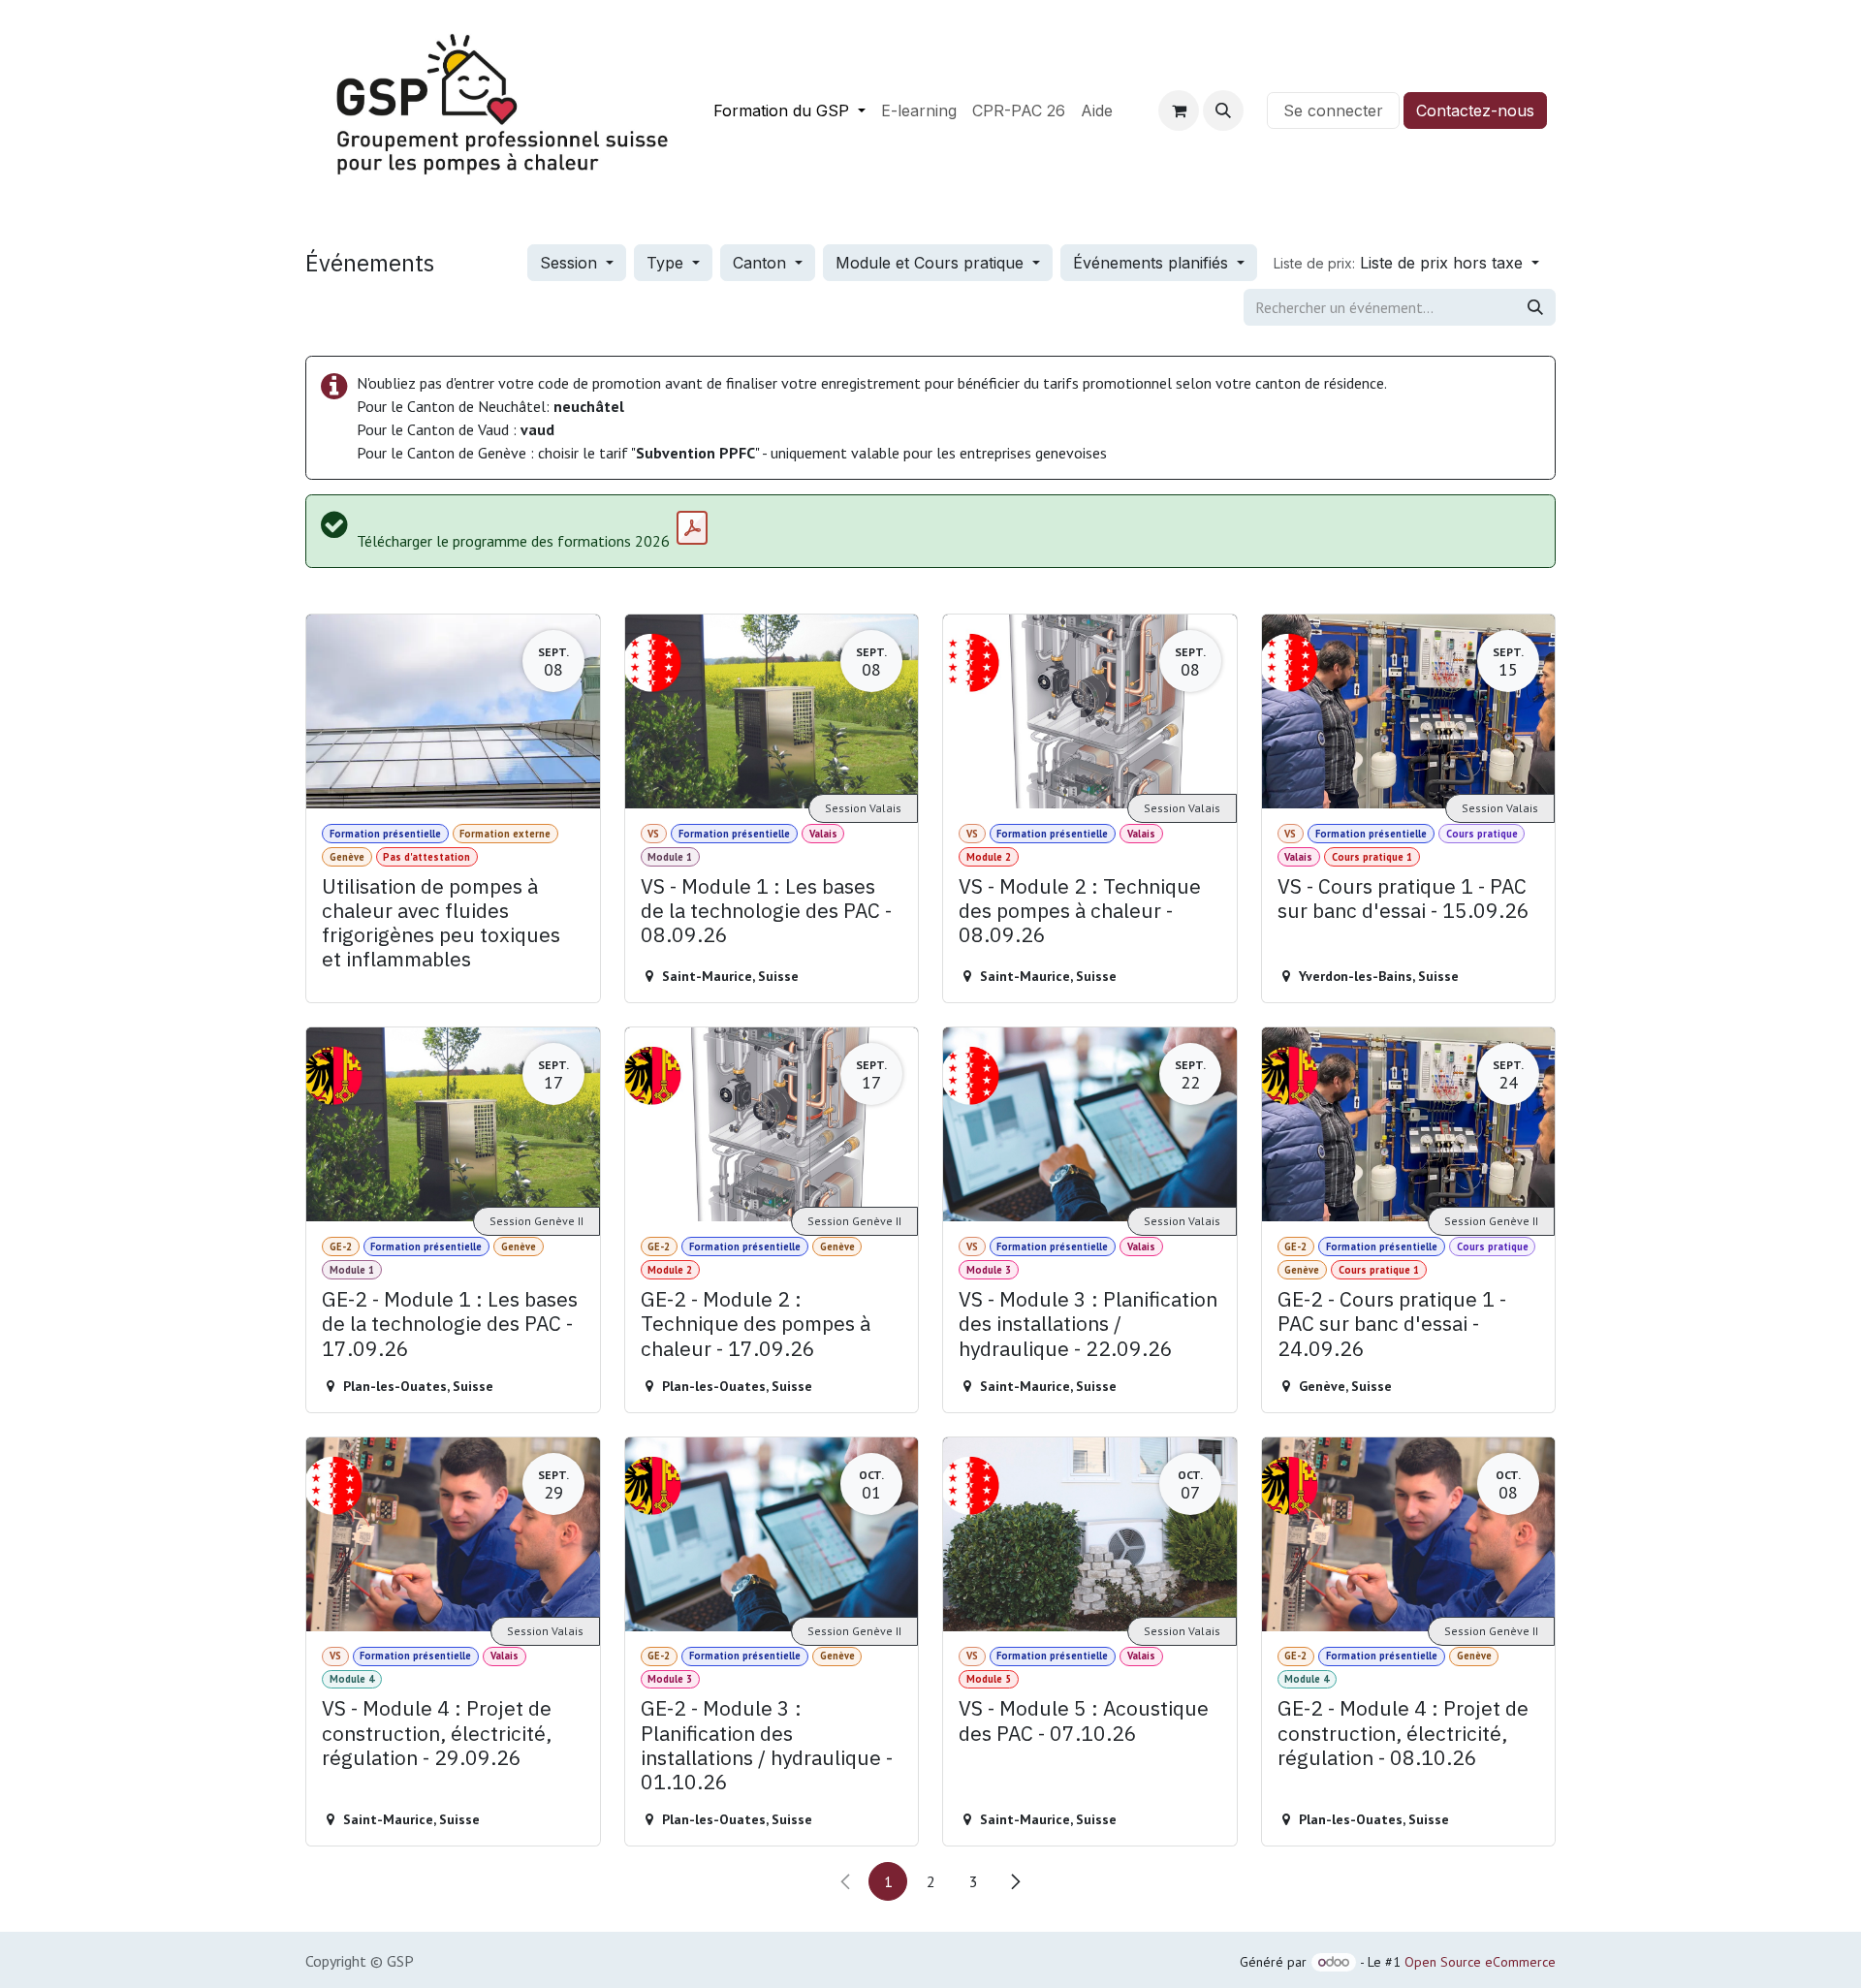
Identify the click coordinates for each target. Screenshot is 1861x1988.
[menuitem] (789, 110)
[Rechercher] (1535, 307)
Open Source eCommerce (1480, 1962)
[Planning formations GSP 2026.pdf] (692, 528)
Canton (762, 263)
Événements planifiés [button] (1153, 263)
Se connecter (1333, 110)
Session (571, 263)
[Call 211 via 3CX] (1255, 110)
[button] (1223, 110)
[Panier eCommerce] (1179, 110)
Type (667, 263)
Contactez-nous (1475, 110)
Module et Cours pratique (932, 263)
